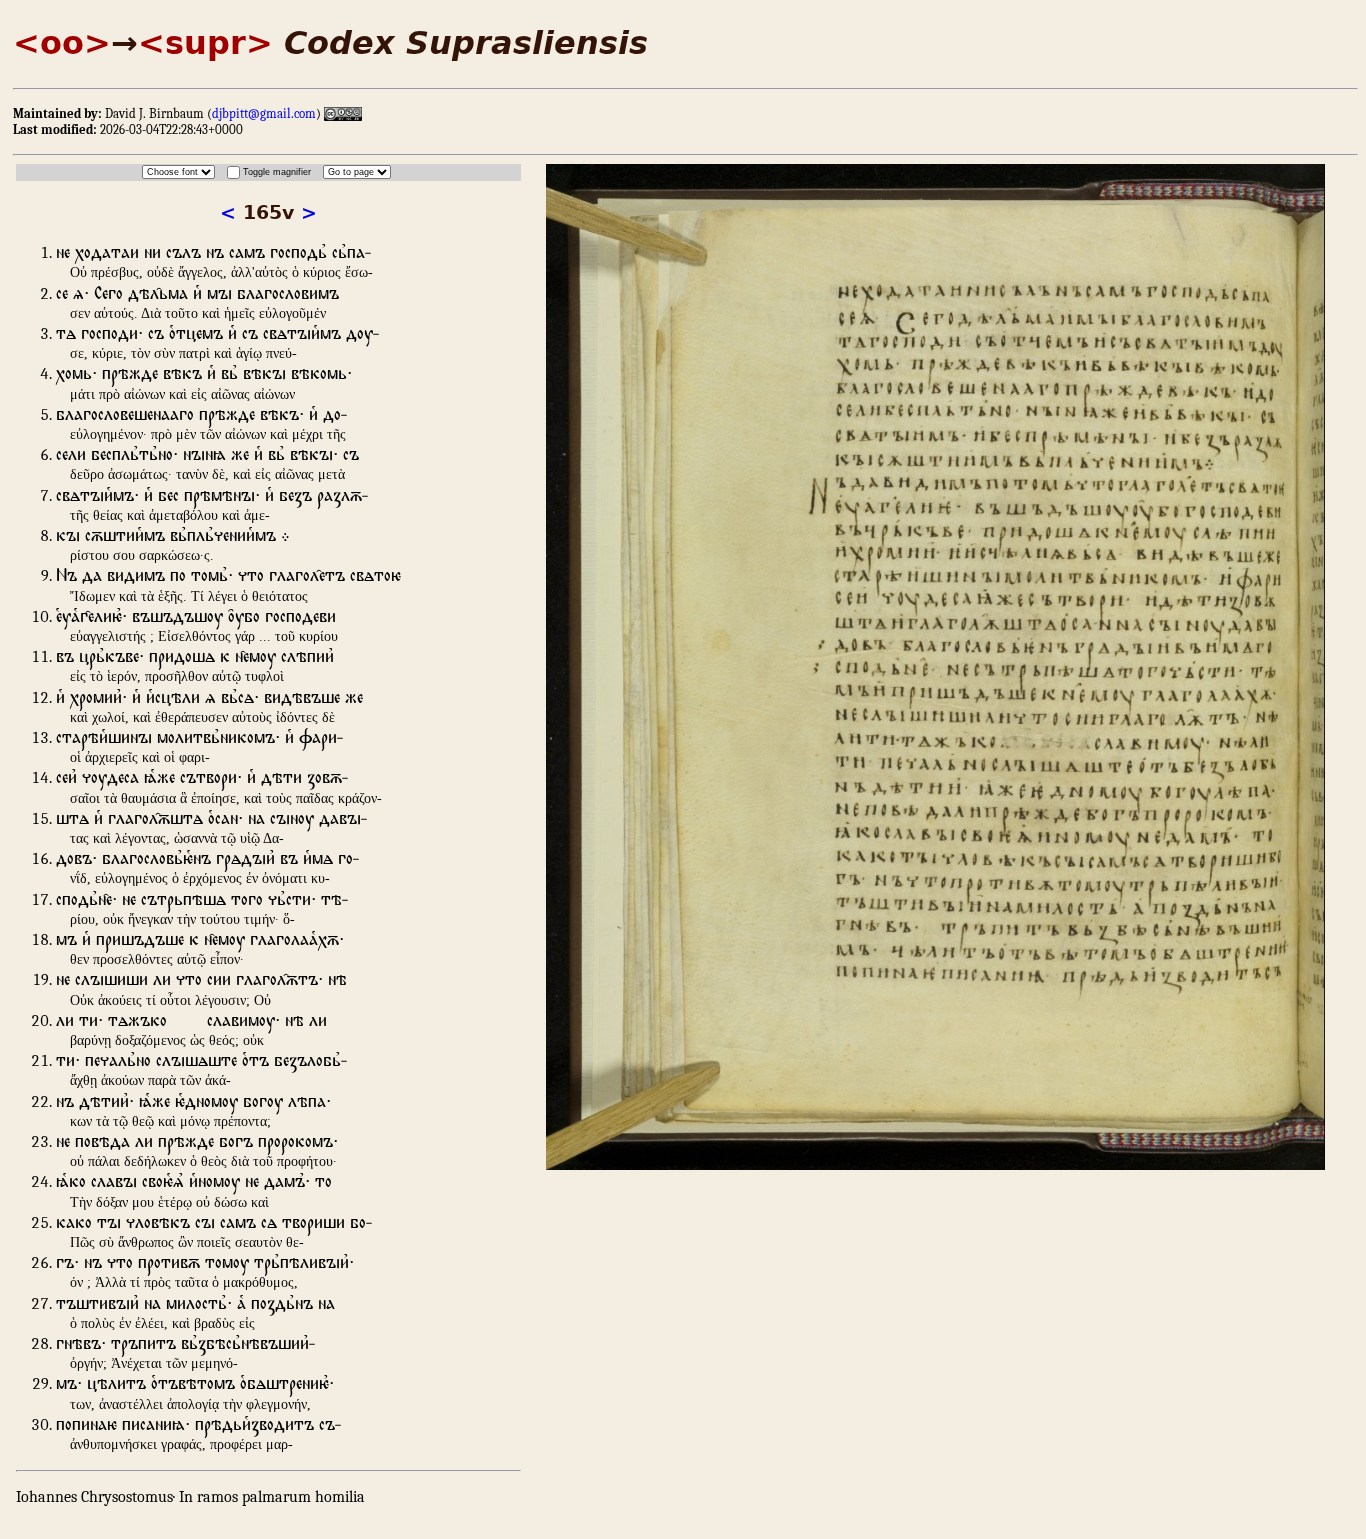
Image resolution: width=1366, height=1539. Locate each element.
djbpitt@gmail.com (264, 113)
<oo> (62, 43)
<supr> (205, 43)
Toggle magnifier (277, 172)
